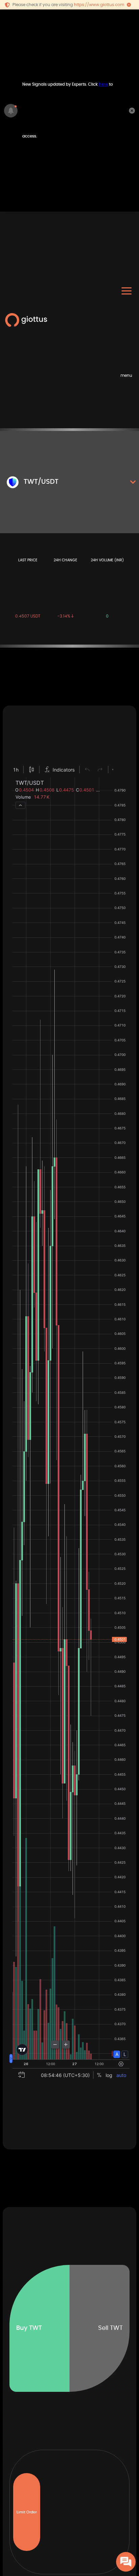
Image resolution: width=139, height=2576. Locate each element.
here (103, 84)
